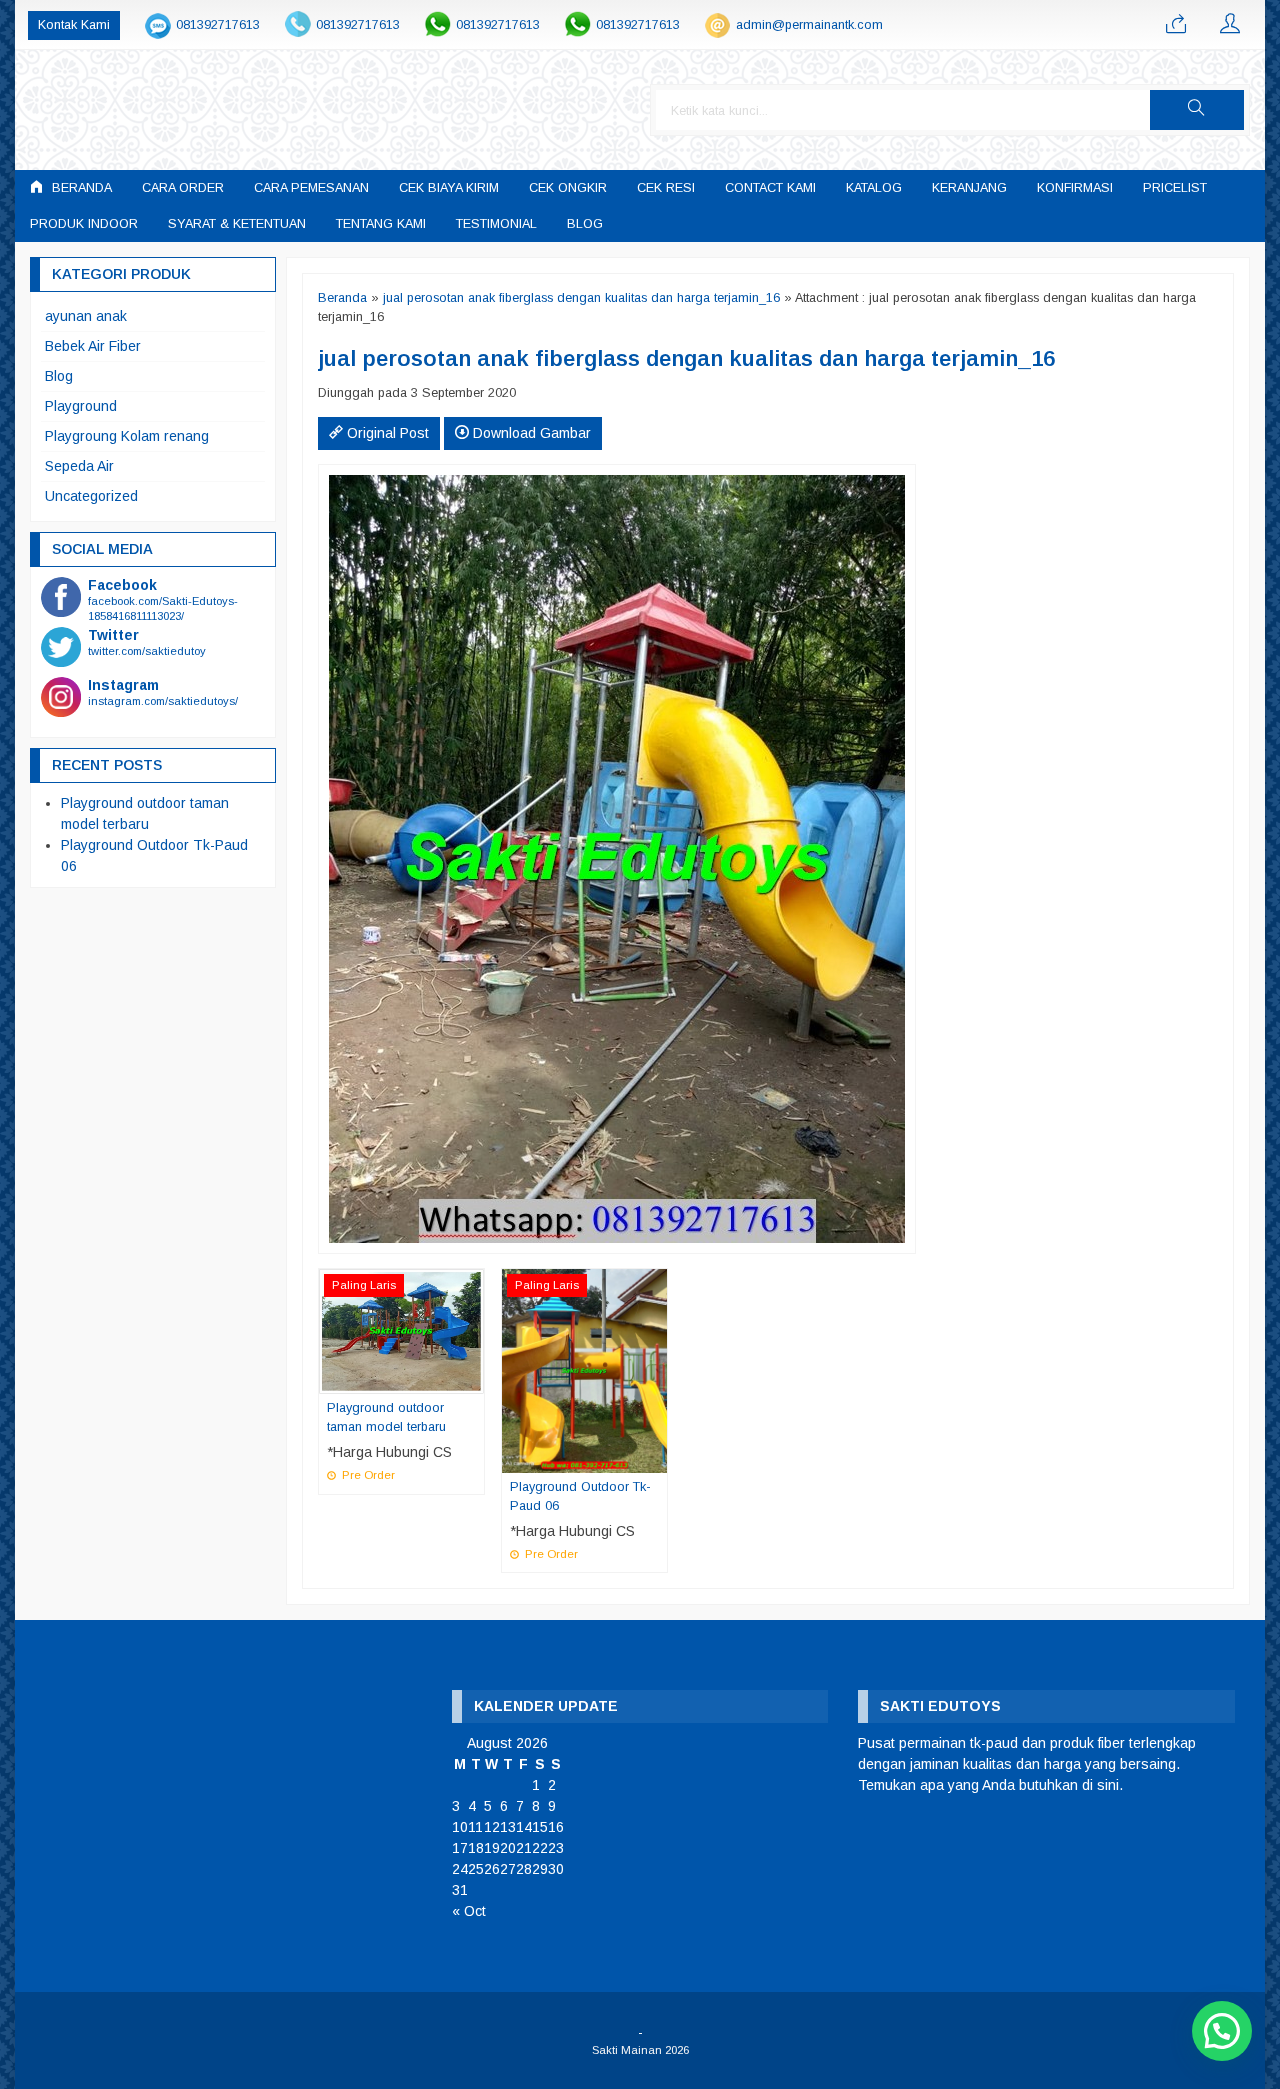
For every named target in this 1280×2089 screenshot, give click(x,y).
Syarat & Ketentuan (237, 224)
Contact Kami (770, 188)
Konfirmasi (1075, 188)
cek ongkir (568, 188)
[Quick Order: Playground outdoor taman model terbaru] (472, 1378)
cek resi (666, 188)
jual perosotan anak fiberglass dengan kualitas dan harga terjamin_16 (581, 298)
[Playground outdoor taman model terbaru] (401, 1330)
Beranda (80, 188)
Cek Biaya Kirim (449, 188)
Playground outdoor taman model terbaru (386, 1417)
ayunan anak (86, 316)
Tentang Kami (381, 224)
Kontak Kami (74, 25)
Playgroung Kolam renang (127, 436)
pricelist (1175, 188)
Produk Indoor (84, 224)
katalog (874, 188)
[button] (1197, 110)
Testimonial (496, 224)
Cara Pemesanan (311, 188)
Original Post (386, 433)
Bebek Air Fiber (93, 346)
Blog (585, 224)
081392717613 (218, 25)
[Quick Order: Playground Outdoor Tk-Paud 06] (655, 1457)
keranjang (969, 188)
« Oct (469, 1911)
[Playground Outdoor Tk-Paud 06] (584, 1370)
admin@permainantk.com (809, 25)
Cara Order (183, 188)
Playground (81, 406)
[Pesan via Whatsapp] (1176, 25)
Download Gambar (530, 433)
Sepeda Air (79, 466)
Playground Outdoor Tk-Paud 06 (580, 1496)
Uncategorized (91, 496)
